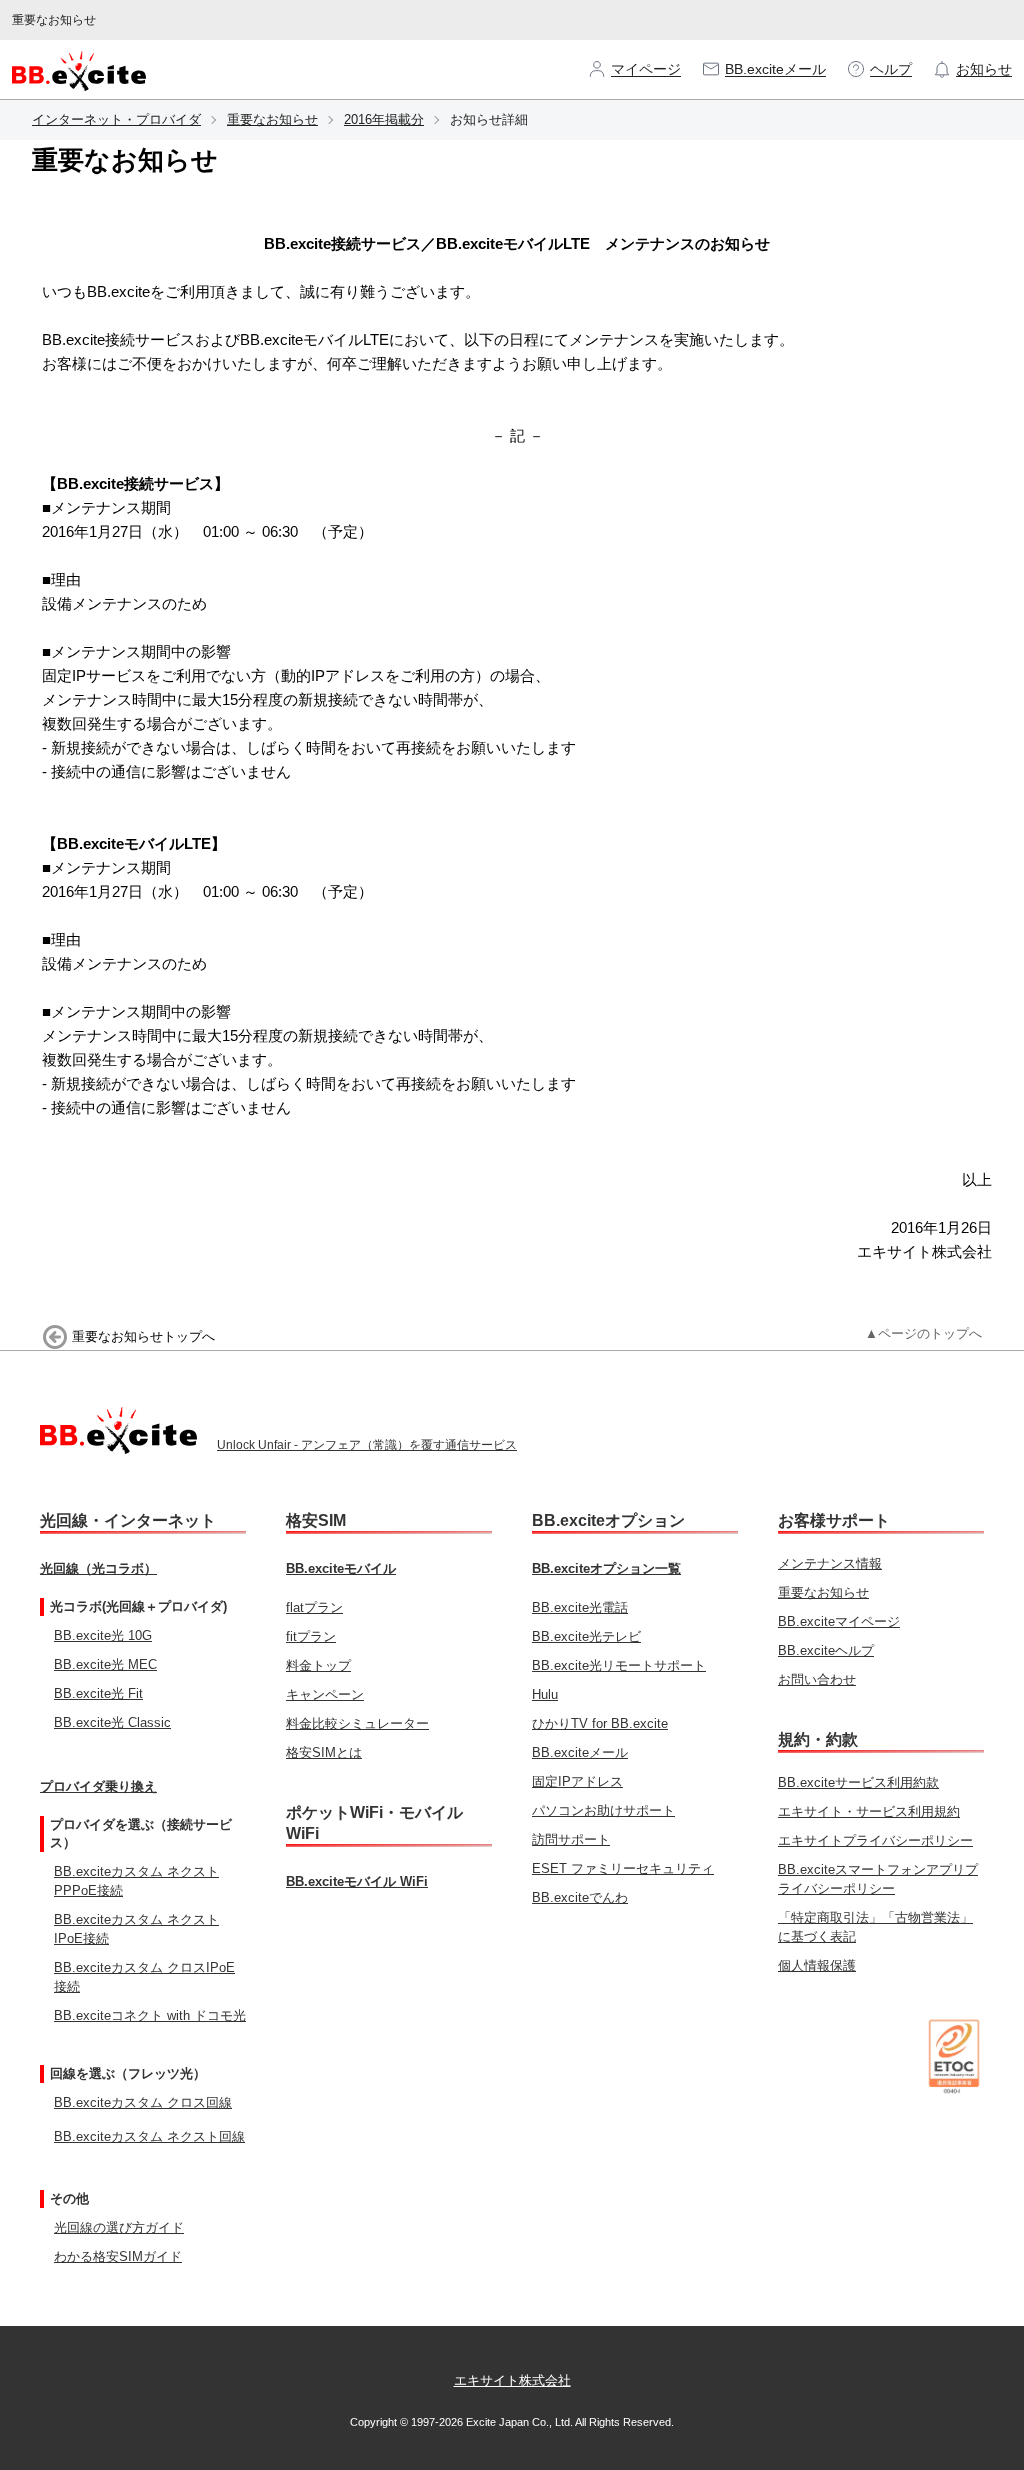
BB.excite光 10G (103, 1635)
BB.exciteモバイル (341, 1568)
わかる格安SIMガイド (118, 2256)
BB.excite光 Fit (98, 1693)
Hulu (545, 1694)
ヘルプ (891, 69)
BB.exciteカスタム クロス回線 (143, 2102)
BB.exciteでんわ (580, 1897)
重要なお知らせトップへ (143, 1336)
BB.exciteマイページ (839, 1621)
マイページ (646, 69)
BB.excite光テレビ (586, 1636)
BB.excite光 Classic (112, 1722)
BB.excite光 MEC (105, 1664)
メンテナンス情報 (830, 1563)
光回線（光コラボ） (98, 1568)
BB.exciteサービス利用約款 (858, 1782)
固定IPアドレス (577, 1781)
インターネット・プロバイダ (116, 119)
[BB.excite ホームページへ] (79, 69)
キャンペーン (325, 1694)
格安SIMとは (324, 1752)
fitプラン (311, 1636)
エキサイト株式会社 (512, 2380)
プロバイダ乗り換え (98, 1786)
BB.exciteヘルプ (826, 1650)
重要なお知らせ (272, 119)
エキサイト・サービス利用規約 (869, 1811)
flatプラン (314, 1607)
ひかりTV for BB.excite (600, 1723)
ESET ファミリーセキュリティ (623, 1868)
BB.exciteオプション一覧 (606, 1568)
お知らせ (984, 69)
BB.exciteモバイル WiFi (357, 1881)
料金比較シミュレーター (357, 1723)
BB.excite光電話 (580, 1607)
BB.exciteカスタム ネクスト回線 (149, 2136)
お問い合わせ (817, 1679)
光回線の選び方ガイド (119, 2227)
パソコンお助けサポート (603, 1810)
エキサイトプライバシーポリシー (875, 1840)
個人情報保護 (817, 1965)
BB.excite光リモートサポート (619, 1665)
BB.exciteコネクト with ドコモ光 (150, 2015)
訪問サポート (571, 1839)
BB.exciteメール (775, 69)
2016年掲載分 (384, 119)
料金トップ (318, 1665)
